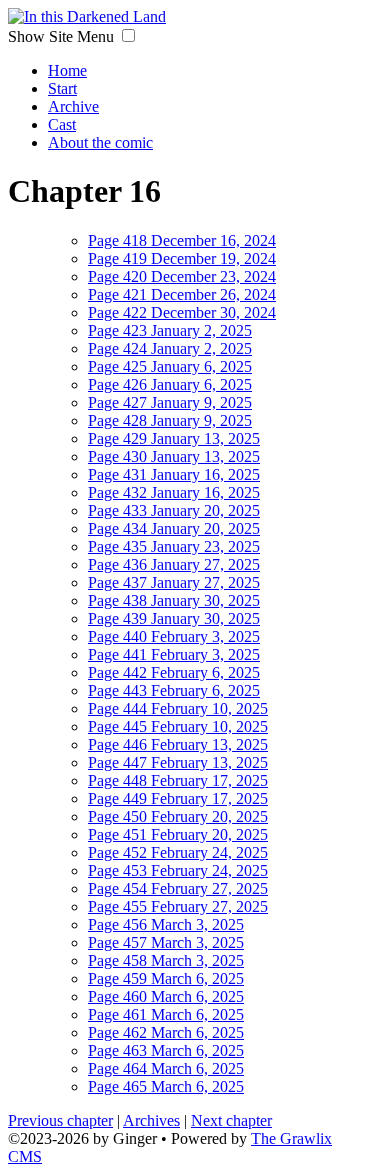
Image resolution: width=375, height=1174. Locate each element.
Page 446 (178, 744)
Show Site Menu (63, 36)
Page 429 (174, 438)
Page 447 (178, 762)
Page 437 (174, 582)
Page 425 (170, 366)
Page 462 (166, 1032)
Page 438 (174, 600)
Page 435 (174, 546)
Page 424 (170, 348)
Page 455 (178, 906)
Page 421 (182, 294)
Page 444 (178, 708)
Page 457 (166, 942)
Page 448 (178, 780)
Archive (73, 106)
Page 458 (166, 960)
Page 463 (166, 1050)
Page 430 (174, 456)
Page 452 (178, 852)
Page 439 (174, 618)
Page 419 (182, 258)
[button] (128, 35)
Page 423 (170, 330)
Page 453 (178, 870)
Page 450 (178, 816)
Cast (62, 124)
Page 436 (174, 564)
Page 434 (174, 528)
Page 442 (174, 672)
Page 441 (174, 654)
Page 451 (178, 834)
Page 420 (182, 276)
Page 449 (178, 798)
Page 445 (178, 726)
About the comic (100, 142)
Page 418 (182, 240)
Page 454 (178, 888)
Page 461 (166, 1014)
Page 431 (174, 474)
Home (67, 70)
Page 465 (166, 1086)
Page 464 (166, 1068)
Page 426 (170, 384)
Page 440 (174, 636)
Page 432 (174, 492)
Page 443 (174, 690)
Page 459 (166, 978)
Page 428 (170, 420)
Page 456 (166, 924)
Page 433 (174, 510)
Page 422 (182, 312)
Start (62, 88)
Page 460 (166, 996)
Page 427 (170, 402)
